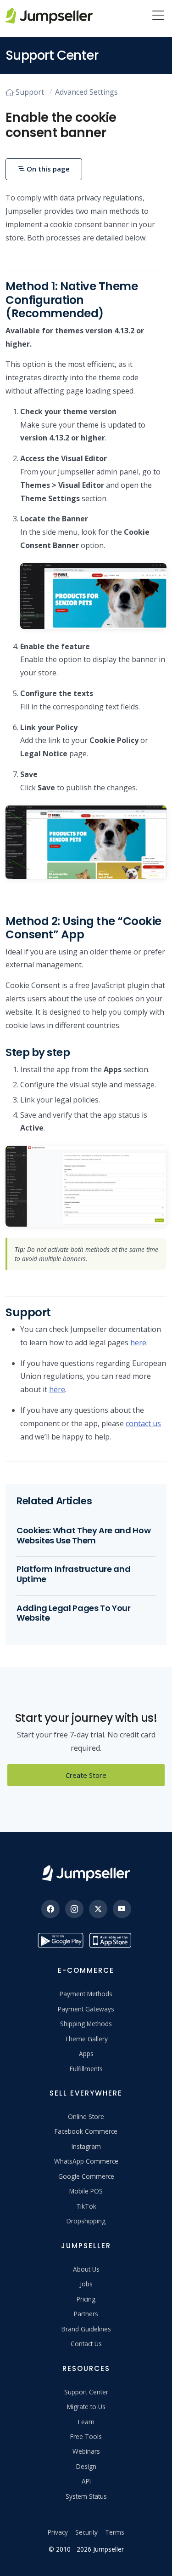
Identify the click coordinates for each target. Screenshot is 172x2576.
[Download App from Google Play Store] (61, 1940)
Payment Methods (86, 1994)
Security (86, 2532)
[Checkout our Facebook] (50, 1909)
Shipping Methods (86, 2024)
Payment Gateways (86, 2009)
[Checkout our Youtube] (122, 1909)
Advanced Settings (86, 92)
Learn (86, 2422)
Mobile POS (86, 2191)
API (86, 2481)
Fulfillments (86, 2069)
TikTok (86, 2206)
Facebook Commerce (86, 2131)
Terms (115, 2532)
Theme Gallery (86, 2039)
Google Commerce (86, 2176)
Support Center (86, 2392)
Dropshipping (86, 2221)
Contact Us (86, 2344)
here (138, 1342)
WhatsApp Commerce (86, 2161)
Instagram (86, 2146)
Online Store (86, 2116)
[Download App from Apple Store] (112, 1940)
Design (86, 2466)
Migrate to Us (86, 2407)
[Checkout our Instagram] (74, 1909)
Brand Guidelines (86, 2329)
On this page (47, 169)
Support (30, 92)
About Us (86, 2269)
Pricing (86, 2299)
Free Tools (86, 2436)
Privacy (58, 2532)
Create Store (86, 1775)
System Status (86, 2496)
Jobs (86, 2284)
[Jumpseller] (86, 1873)
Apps (86, 2053)
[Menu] (158, 16)
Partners (86, 2314)
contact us (143, 1423)
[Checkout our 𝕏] (98, 1909)
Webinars (86, 2451)
